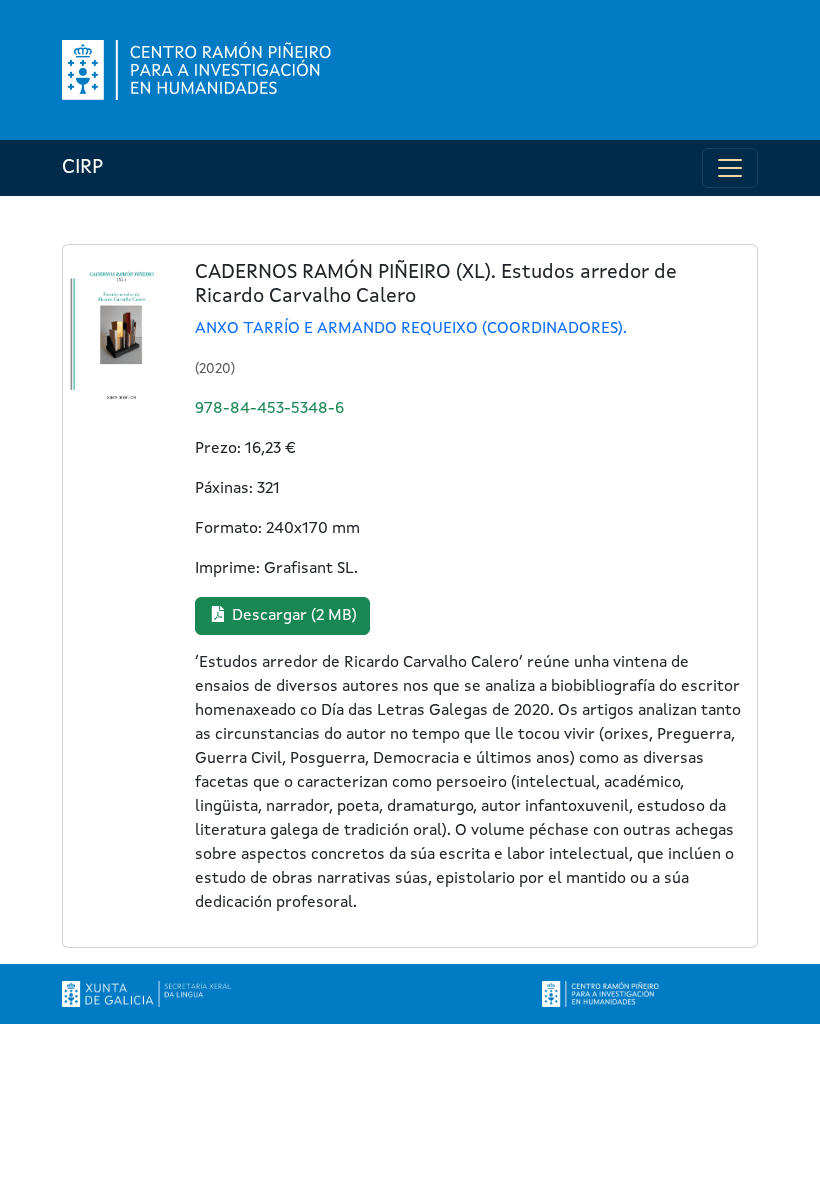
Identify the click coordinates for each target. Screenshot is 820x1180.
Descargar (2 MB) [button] (292, 616)
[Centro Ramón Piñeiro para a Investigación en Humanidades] (601, 994)
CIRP (82, 168)
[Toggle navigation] (730, 168)
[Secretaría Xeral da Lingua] (146, 994)
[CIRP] (199, 70)
